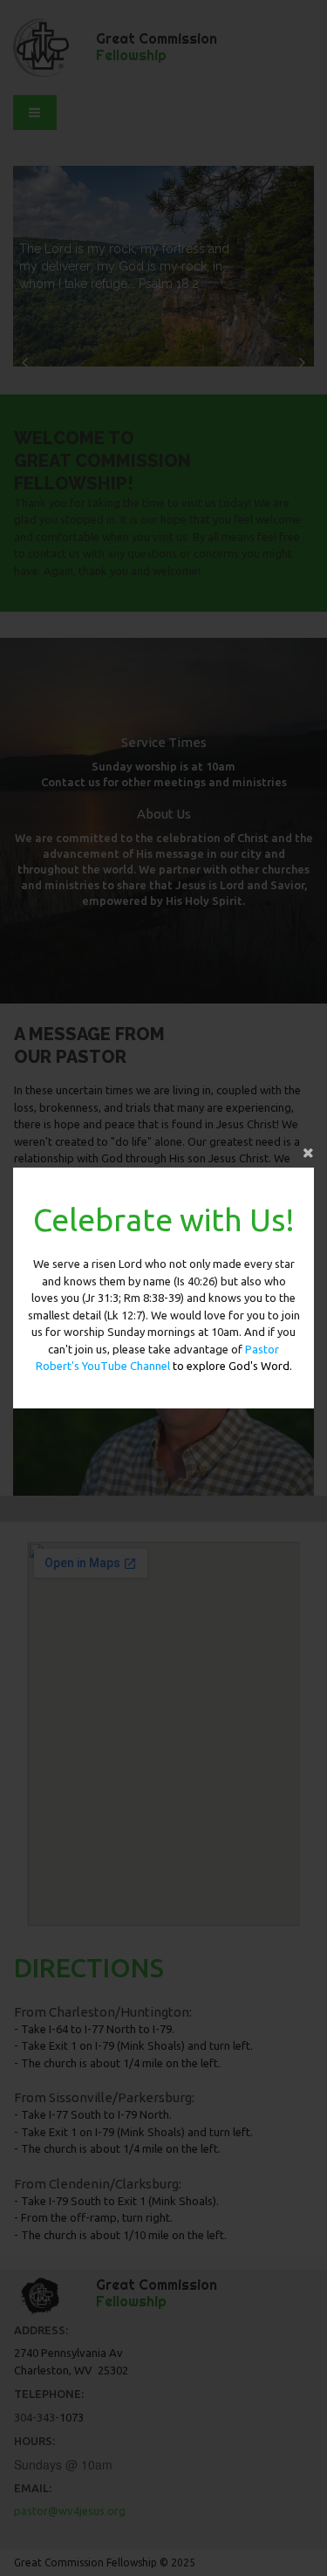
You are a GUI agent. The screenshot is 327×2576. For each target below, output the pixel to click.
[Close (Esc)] (163, 1150)
